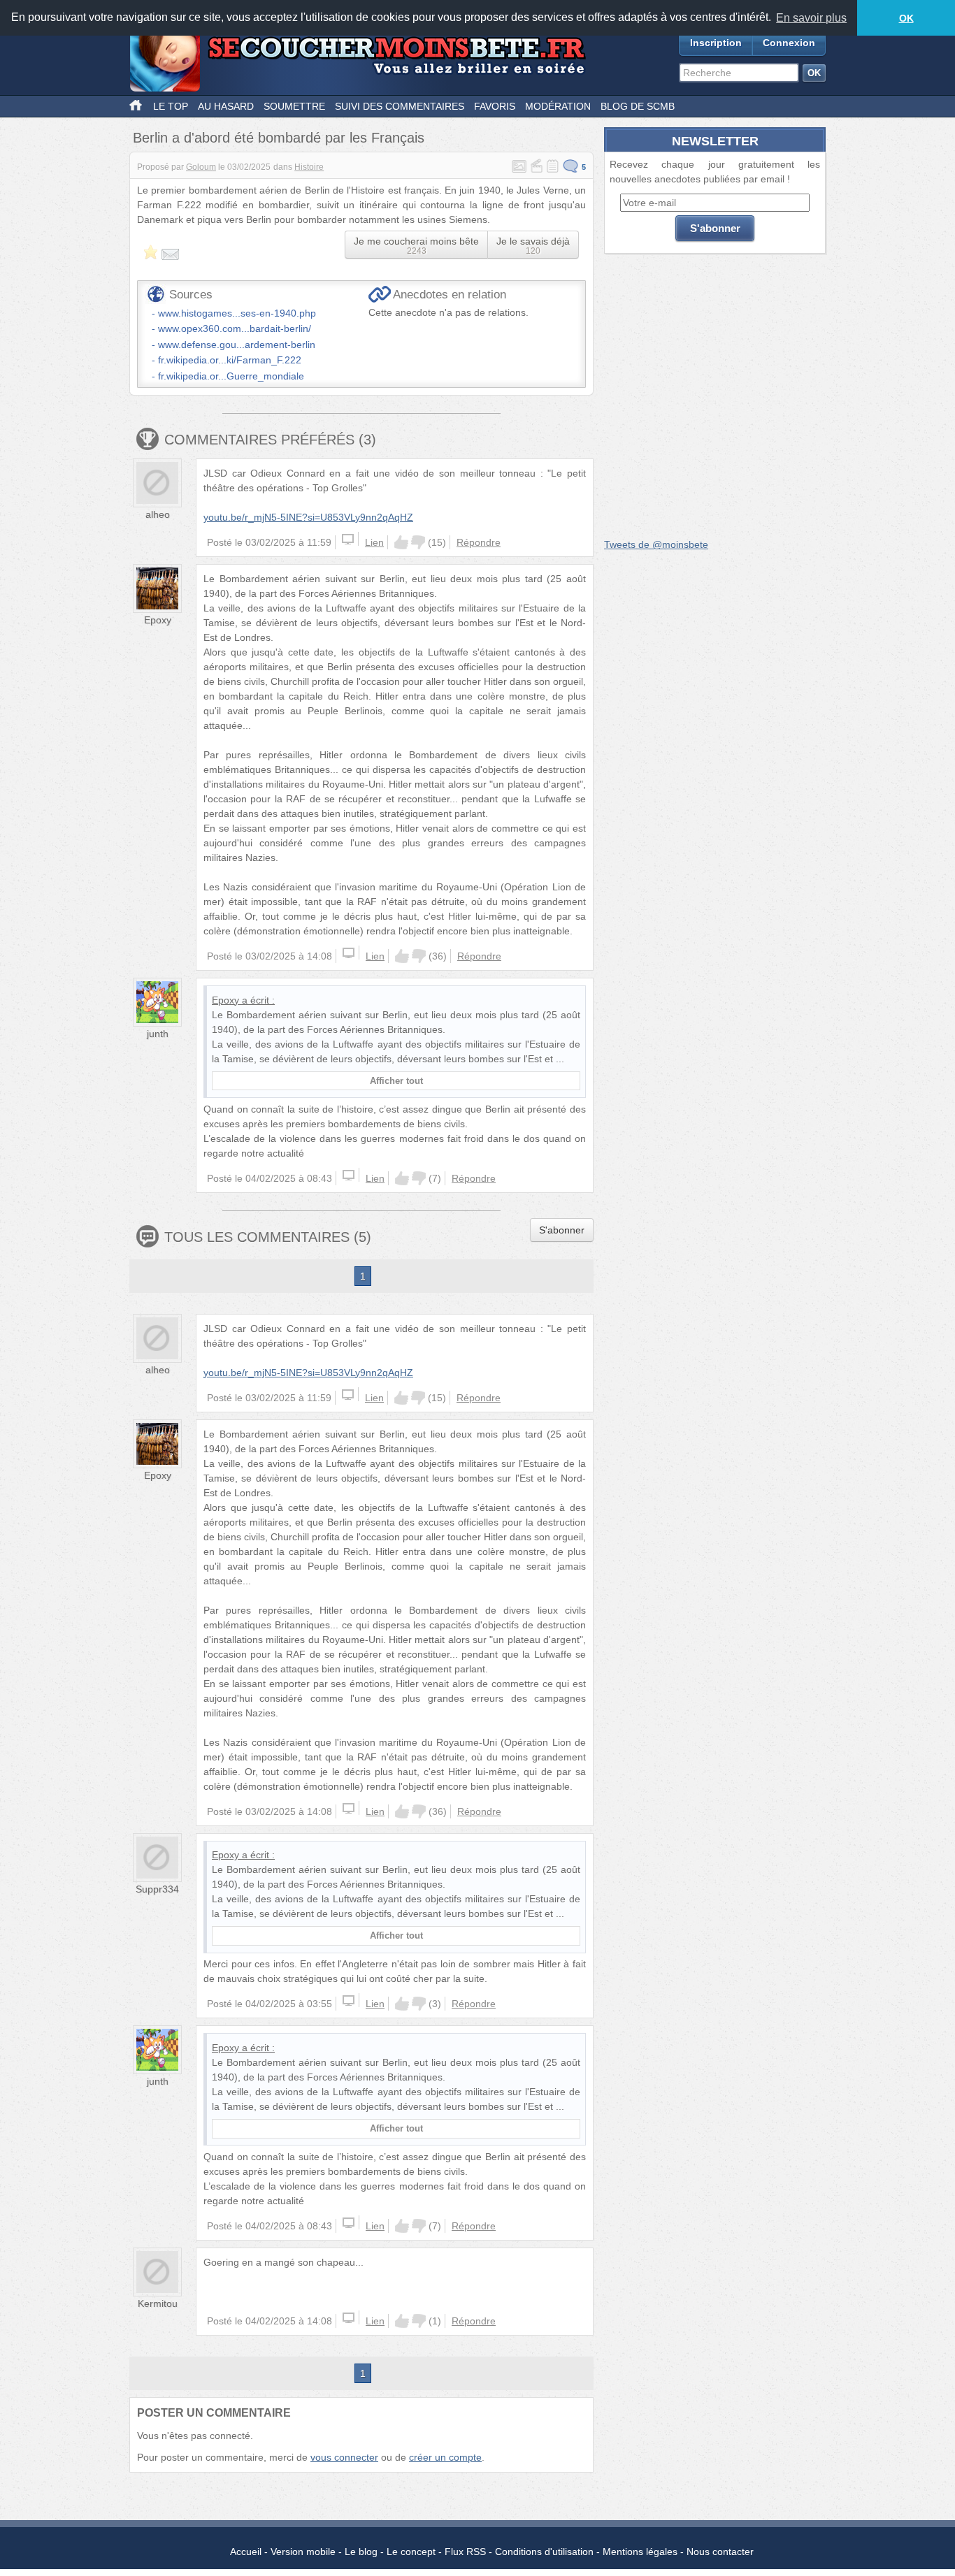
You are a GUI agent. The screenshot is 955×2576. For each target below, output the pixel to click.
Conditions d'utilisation (544, 2552)
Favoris (495, 106)
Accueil (246, 2552)
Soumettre (294, 106)
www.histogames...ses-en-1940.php (237, 313)
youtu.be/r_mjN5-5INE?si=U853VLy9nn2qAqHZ (308, 517)
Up (401, 542)
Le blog (361, 2552)
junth (158, 1034)
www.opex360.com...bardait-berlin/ (235, 328)
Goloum (201, 167)
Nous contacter (720, 2552)
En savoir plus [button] (811, 18)
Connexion (789, 43)
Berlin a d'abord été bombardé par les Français (279, 138)
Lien (374, 542)
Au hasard (226, 106)
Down (418, 542)
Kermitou (158, 2303)
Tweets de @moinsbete (656, 544)
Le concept (411, 2552)
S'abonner (562, 1230)
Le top (171, 106)
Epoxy (158, 620)
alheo (158, 514)
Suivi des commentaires (400, 106)
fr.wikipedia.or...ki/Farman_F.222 (230, 360)
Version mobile (303, 2552)
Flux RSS (465, 2552)
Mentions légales (640, 2552)
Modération (558, 106)
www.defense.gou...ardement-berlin (237, 345)
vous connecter (344, 2457)
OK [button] (906, 18)
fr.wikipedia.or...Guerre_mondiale (231, 376)
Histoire (309, 167)
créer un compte (445, 2457)
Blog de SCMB (638, 106)
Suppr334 (157, 1889)
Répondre (479, 542)
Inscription (716, 43)
